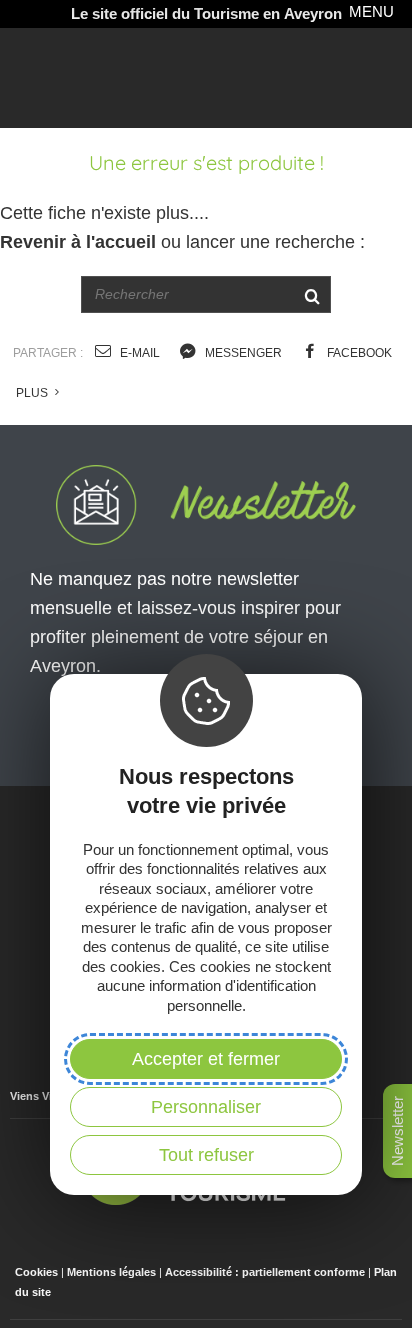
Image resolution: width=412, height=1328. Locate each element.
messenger (242, 353)
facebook (358, 353)
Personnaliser (206, 1107)
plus (33, 393)
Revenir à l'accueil (78, 242)
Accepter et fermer (206, 1059)
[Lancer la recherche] (311, 294)
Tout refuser (206, 1155)
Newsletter (397, 1131)
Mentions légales (111, 1272)
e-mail (138, 353)
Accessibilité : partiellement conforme (265, 1272)
